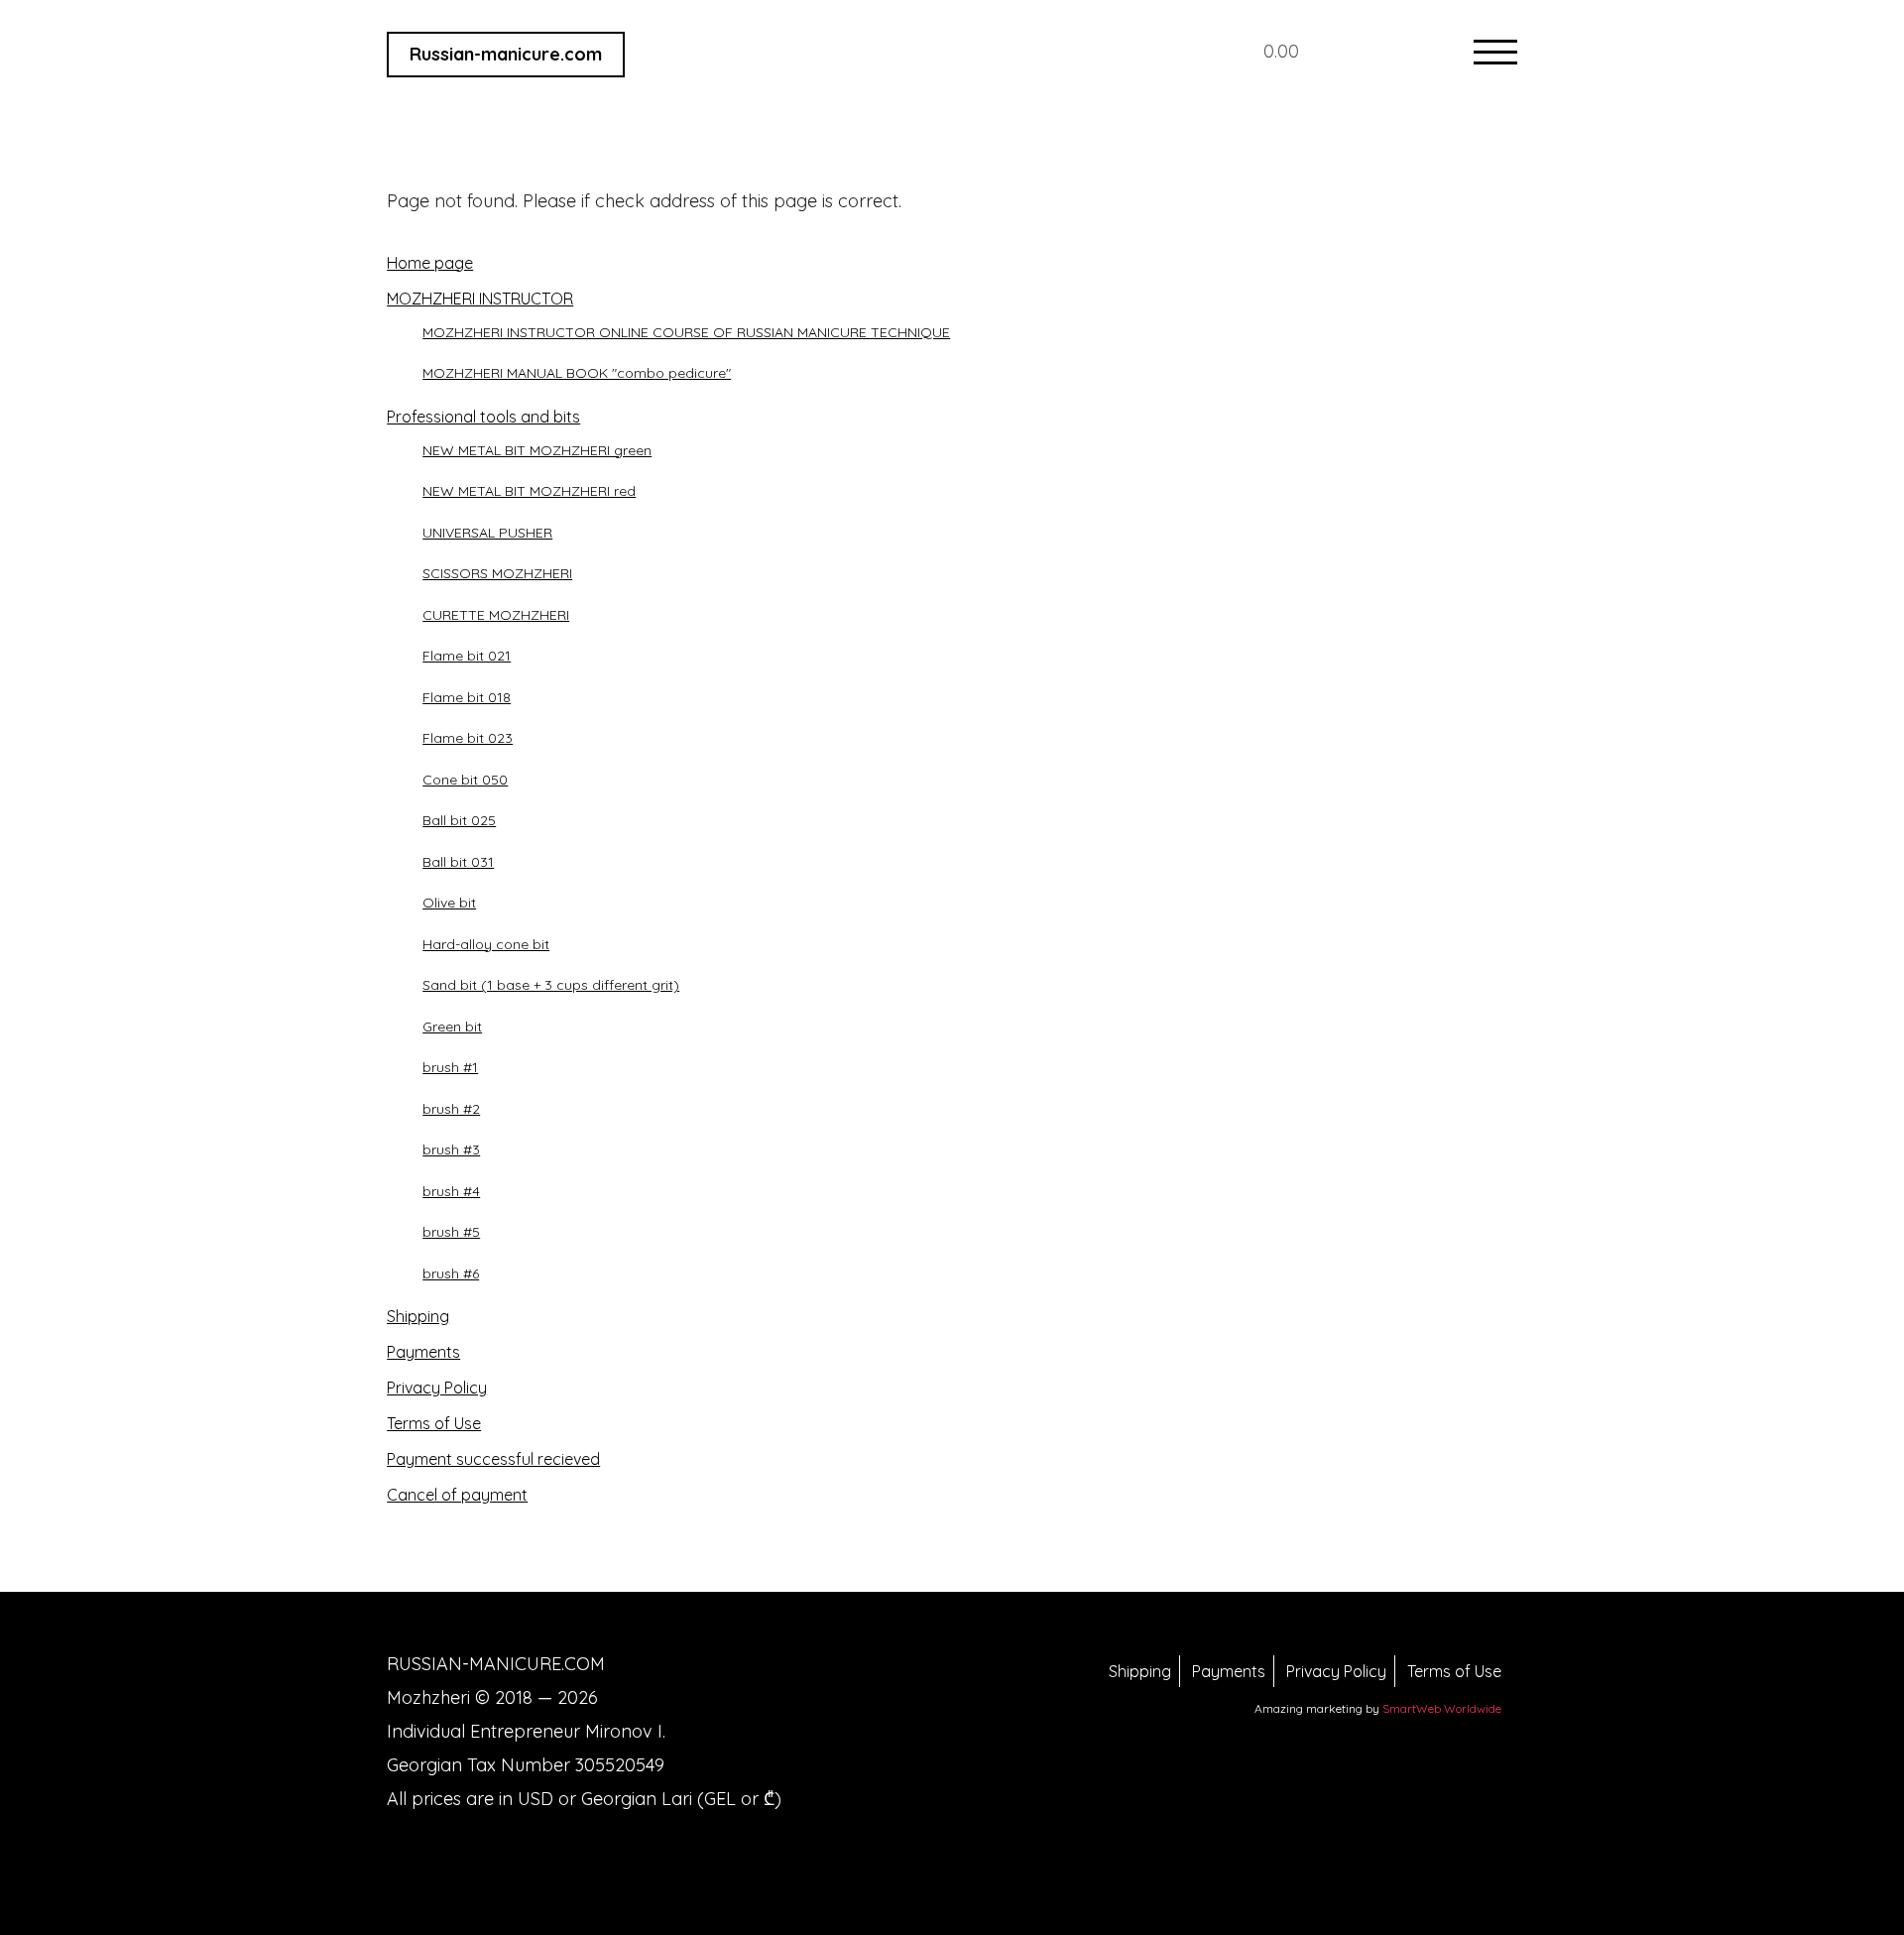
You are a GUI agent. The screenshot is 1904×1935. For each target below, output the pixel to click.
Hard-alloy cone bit (486, 944)
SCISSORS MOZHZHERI (497, 573)
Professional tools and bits (483, 417)
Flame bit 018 (467, 697)
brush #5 (451, 1232)
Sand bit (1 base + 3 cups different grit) (551, 985)
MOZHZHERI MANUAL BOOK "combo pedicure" (577, 373)
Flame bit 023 (468, 738)
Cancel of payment (457, 1495)
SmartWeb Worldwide (1442, 1708)
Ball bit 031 (458, 862)
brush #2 (451, 1109)
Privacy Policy (437, 1388)
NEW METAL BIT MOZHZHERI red (529, 491)
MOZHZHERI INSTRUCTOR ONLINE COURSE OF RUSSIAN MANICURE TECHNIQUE (686, 332)
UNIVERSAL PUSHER (487, 533)
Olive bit (449, 903)
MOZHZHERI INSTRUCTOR (480, 299)
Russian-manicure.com (506, 54)
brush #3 (451, 1149)
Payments (423, 1352)
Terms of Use (434, 1423)
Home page (430, 263)
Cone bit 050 (465, 780)
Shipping (418, 1316)
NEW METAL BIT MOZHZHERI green (537, 450)
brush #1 (450, 1067)
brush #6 (451, 1273)
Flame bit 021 (467, 656)
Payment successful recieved (493, 1459)
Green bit (452, 1027)
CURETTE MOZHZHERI (496, 615)
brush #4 (451, 1191)
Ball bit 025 (459, 820)
